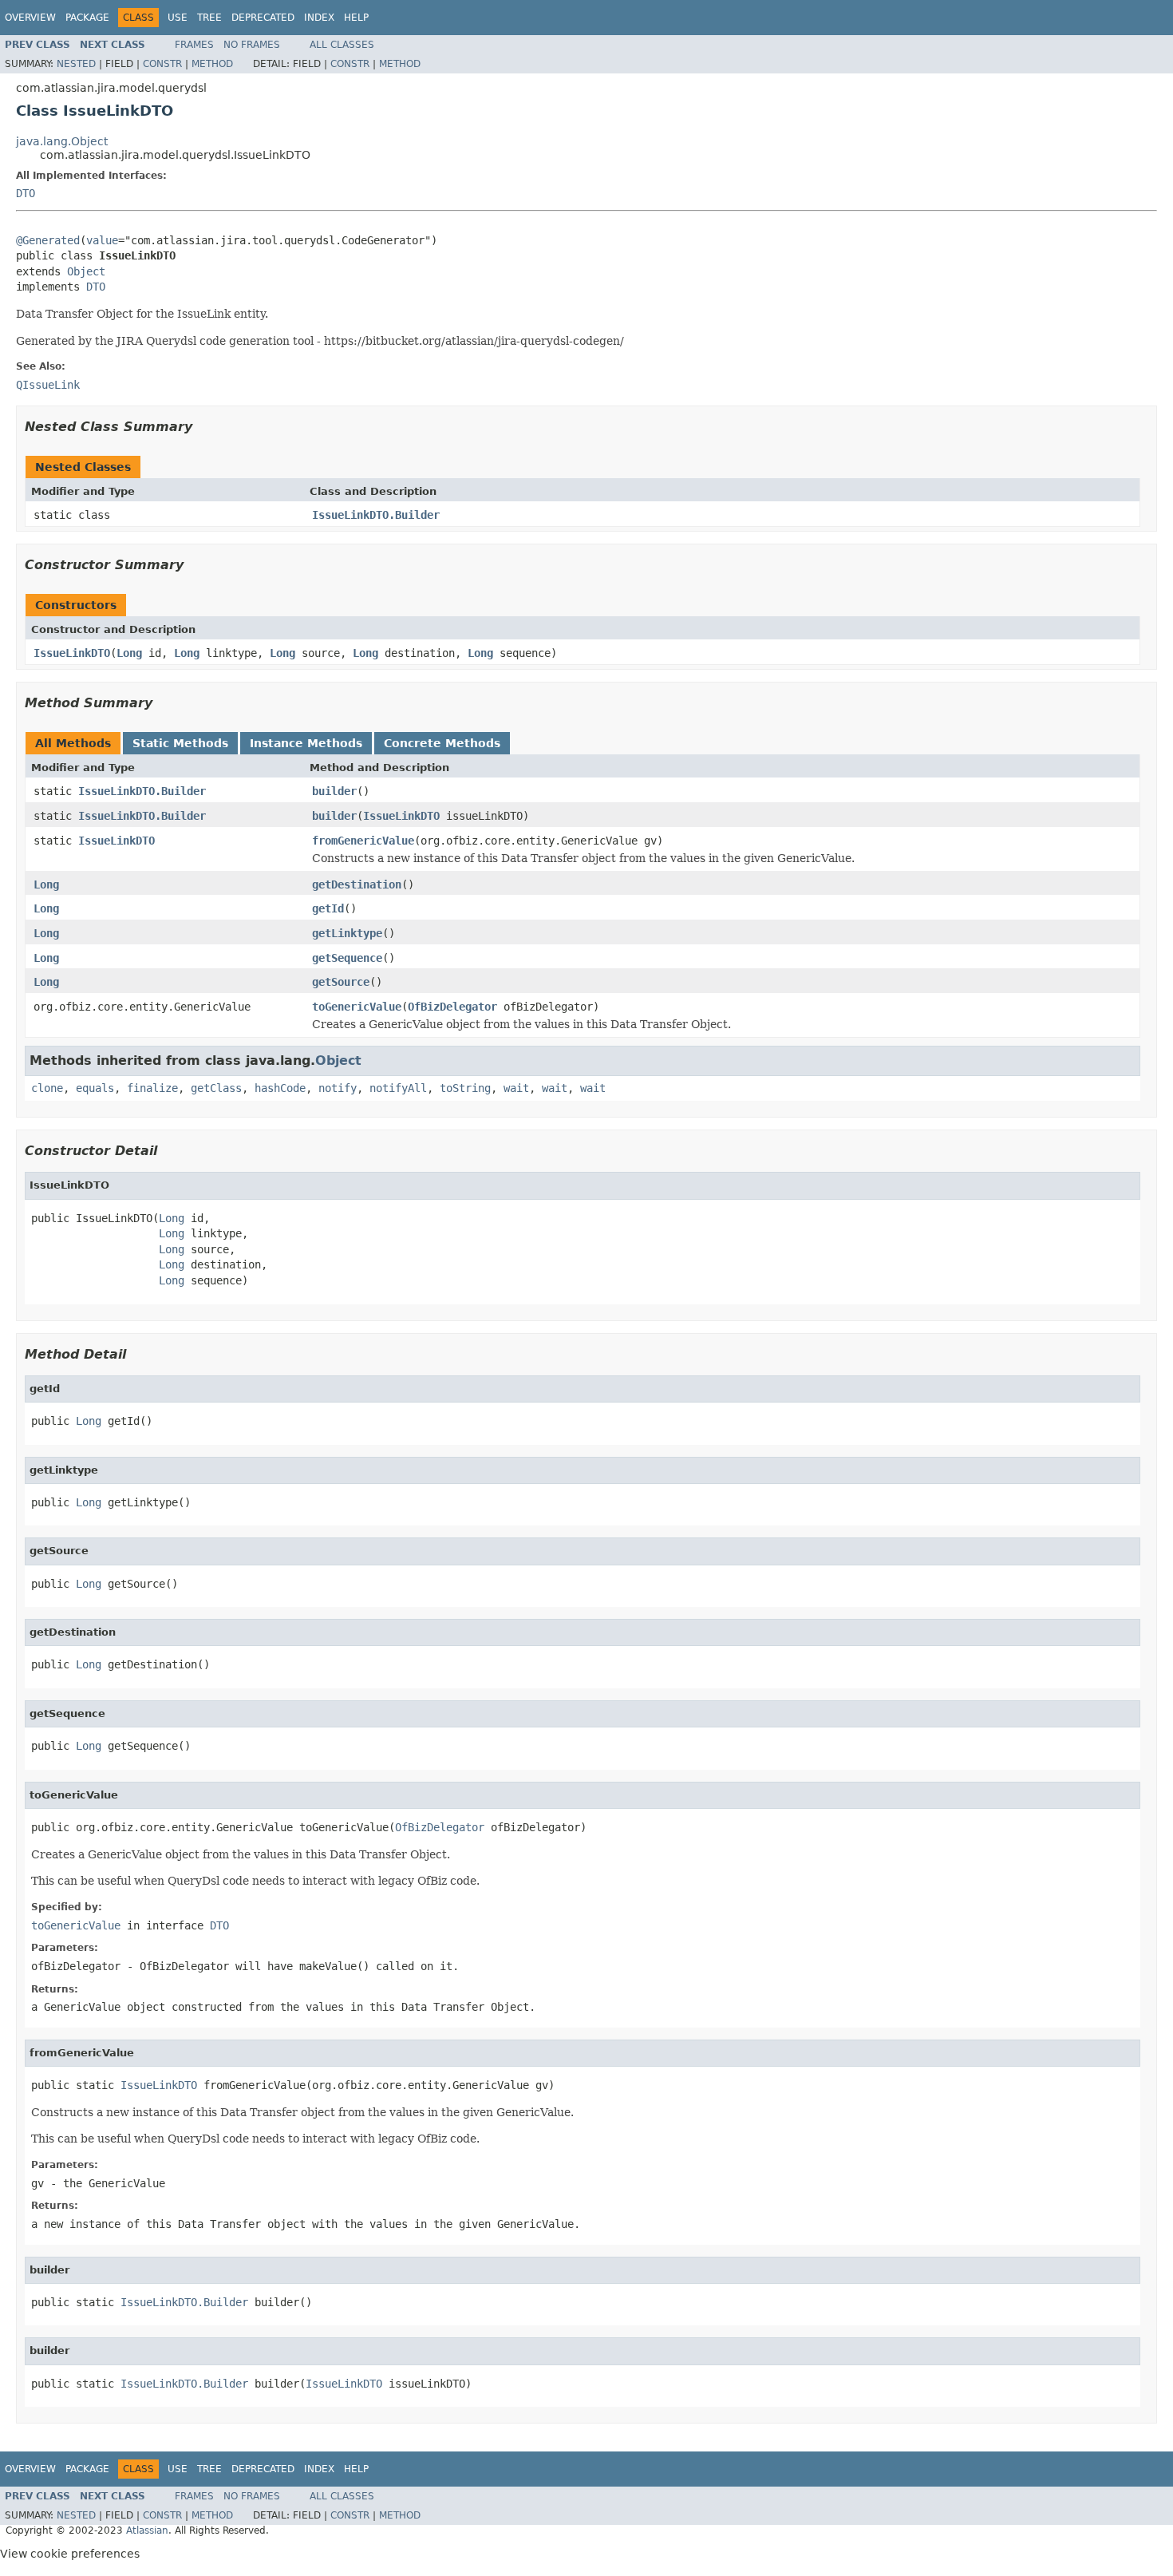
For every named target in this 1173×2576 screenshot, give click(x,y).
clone (47, 1088)
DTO (26, 193)
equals (95, 1088)
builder (334, 791)
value (102, 240)
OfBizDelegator (452, 1007)
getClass (216, 1088)
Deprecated (263, 18)
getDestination (357, 884)
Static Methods (180, 743)
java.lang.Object (62, 141)
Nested (76, 64)
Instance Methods (306, 743)
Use (178, 18)
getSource (341, 982)
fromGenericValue (363, 841)
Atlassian (147, 2530)
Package (87, 18)
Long (129, 653)
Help (356, 18)
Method (212, 64)
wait (516, 1088)
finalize (152, 1088)
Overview (30, 18)
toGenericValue (357, 1007)
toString (465, 1088)
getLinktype (347, 933)
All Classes (342, 45)
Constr (162, 64)
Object (86, 271)
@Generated (48, 240)
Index (319, 18)
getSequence (347, 958)
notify (338, 1088)
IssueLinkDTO (72, 653)
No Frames (252, 45)
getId (328, 908)
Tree (209, 18)
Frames (194, 45)
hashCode (280, 1088)
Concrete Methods (442, 743)
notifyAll (398, 1088)
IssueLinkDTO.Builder (376, 515)
